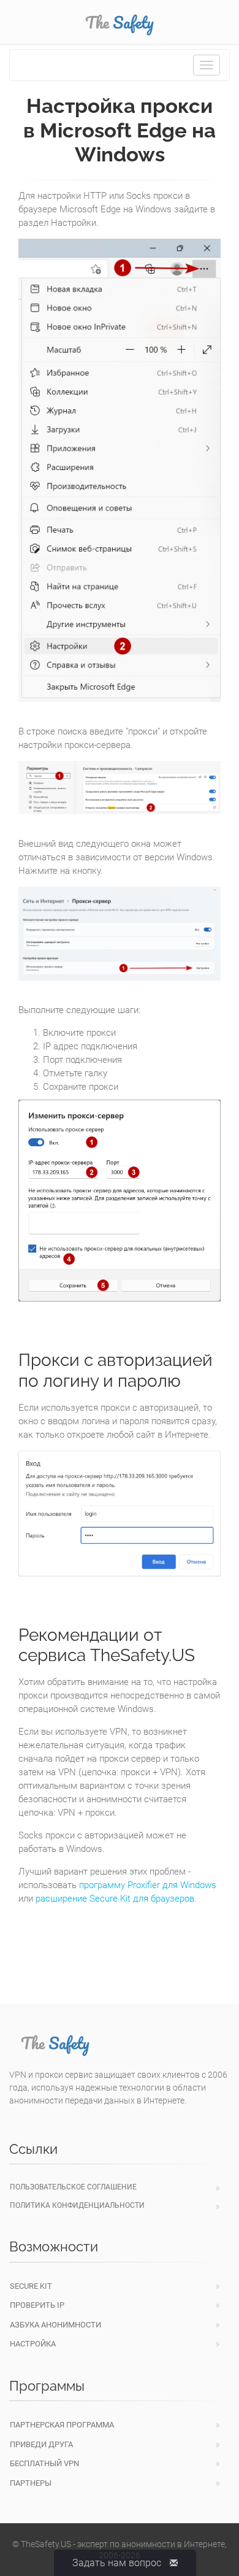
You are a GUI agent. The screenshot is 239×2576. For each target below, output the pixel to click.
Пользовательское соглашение (73, 2187)
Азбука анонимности (55, 2325)
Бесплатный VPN (44, 2463)
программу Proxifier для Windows (148, 1885)
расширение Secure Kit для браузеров (115, 1899)
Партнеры (31, 2483)
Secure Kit (31, 2286)
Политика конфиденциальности (77, 2205)
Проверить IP (37, 2305)
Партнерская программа (62, 2425)
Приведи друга (41, 2444)
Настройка (33, 2344)
